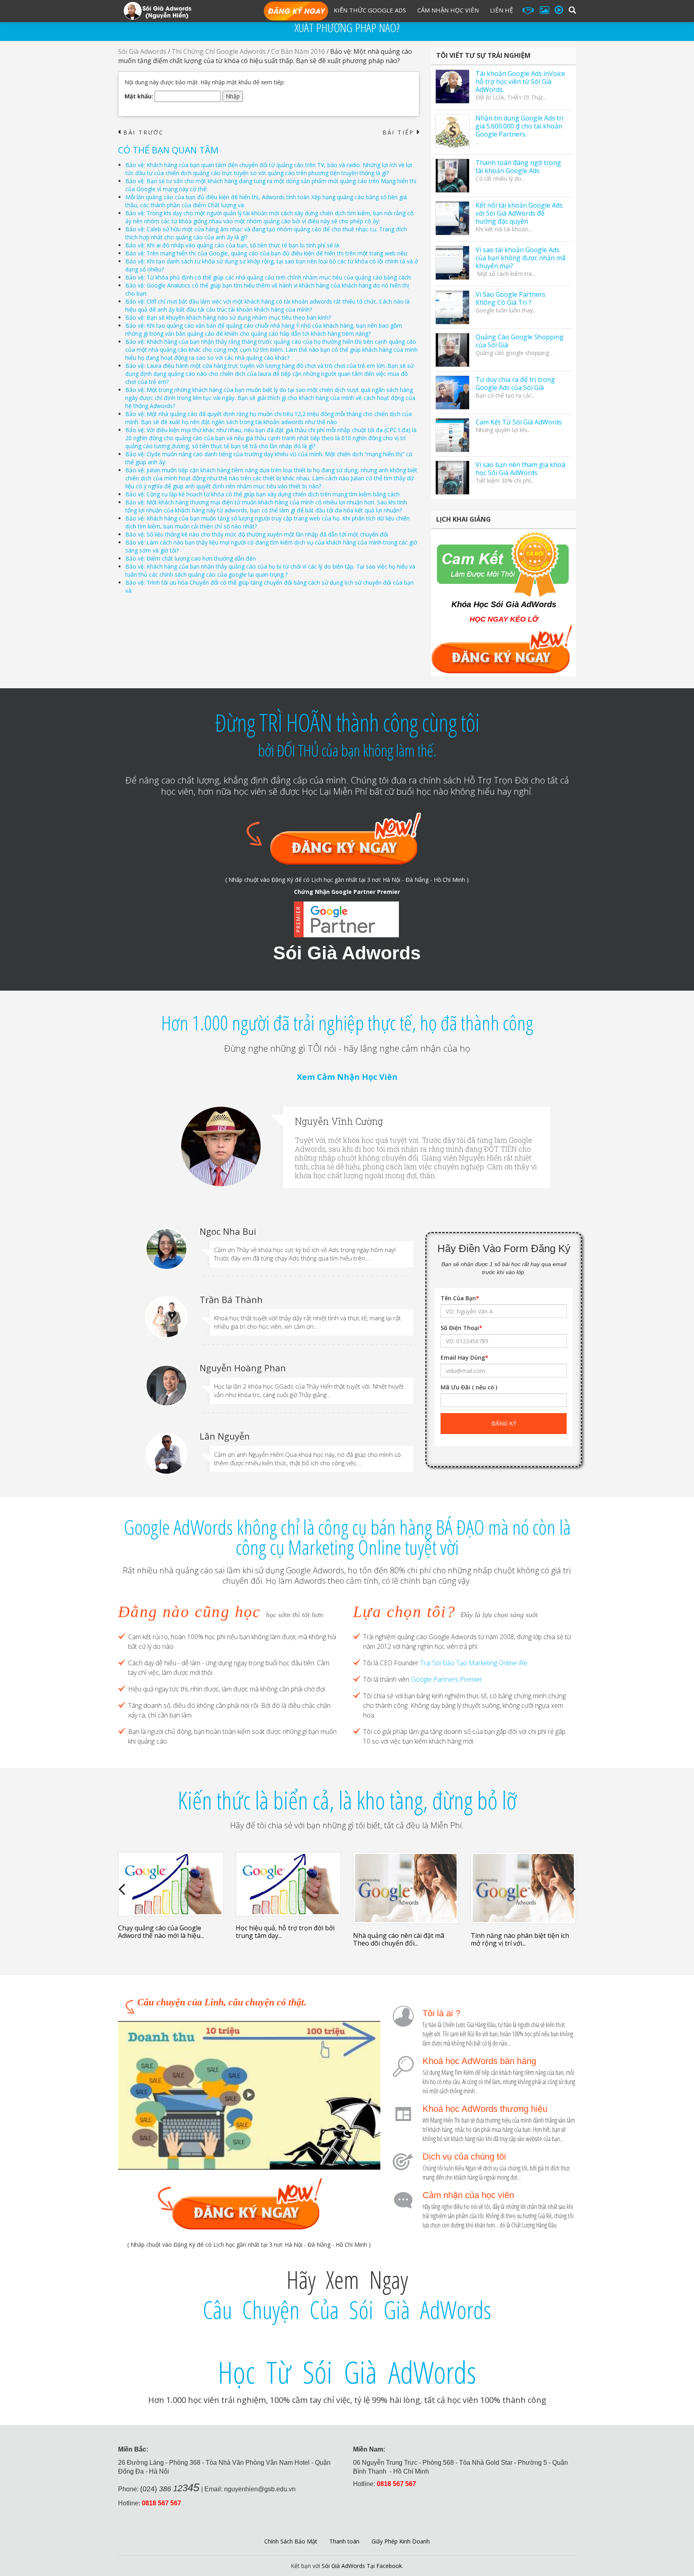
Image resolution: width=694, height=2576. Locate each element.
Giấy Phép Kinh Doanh (401, 2541)
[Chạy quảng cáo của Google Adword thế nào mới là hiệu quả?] (171, 1884)
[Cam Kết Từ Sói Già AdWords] (452, 435)
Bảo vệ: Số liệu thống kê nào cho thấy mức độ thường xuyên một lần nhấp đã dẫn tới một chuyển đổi (257, 534)
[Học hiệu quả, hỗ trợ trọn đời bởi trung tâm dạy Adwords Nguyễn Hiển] (289, 1884)
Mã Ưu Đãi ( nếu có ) (469, 1387)
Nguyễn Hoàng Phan (243, 1368)
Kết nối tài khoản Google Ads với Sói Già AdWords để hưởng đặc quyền (519, 213)
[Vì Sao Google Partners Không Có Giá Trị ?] (452, 307)
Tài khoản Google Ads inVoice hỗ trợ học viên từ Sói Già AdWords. (520, 82)
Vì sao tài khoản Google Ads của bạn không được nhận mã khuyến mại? (520, 258)
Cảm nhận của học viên (468, 2195)
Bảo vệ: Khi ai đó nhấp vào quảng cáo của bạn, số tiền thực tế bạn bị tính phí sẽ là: (233, 245)
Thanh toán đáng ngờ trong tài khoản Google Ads (518, 167)
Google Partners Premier (447, 1679)
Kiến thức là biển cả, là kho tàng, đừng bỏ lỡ (347, 1800)
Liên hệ (501, 10)
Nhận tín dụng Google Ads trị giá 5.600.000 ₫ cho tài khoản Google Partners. (519, 126)
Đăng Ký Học (296, 12)
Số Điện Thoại (461, 1328)
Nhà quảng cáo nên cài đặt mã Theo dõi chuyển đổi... (399, 1939)
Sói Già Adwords (142, 51)
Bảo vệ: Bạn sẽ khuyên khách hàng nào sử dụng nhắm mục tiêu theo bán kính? (228, 317)
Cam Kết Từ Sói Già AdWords (519, 422)
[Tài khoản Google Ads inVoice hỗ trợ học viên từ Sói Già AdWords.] (452, 87)
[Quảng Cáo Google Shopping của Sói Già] (452, 350)
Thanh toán (344, 2541)
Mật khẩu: (140, 96)
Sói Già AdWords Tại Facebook (362, 2566)
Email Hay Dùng (464, 1357)
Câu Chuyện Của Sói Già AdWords (347, 2310)
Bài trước (141, 133)
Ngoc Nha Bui (228, 1231)
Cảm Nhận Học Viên (448, 10)
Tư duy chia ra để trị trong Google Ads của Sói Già (515, 383)
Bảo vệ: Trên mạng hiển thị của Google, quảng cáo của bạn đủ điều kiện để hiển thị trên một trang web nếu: (267, 253)
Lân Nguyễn (225, 1436)
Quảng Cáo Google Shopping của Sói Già (519, 341)
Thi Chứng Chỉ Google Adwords (219, 51)
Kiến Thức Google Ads (370, 10)
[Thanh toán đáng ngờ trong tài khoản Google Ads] (452, 176)
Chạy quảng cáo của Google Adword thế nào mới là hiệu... (161, 1932)
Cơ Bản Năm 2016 (298, 51)
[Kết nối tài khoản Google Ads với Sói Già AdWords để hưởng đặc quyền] (452, 218)
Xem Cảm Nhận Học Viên (347, 1077)
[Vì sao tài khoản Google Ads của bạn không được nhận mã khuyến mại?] (452, 263)
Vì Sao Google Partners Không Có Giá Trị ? (510, 298)
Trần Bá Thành (231, 1299)
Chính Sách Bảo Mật (291, 2541)
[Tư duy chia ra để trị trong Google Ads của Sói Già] (452, 393)
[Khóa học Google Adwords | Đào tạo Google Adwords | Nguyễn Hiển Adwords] (157, 10)
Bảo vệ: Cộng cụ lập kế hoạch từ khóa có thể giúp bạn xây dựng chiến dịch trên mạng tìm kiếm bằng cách (262, 494)
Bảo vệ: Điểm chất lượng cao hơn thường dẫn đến (191, 558)
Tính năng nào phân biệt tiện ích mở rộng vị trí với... (520, 1939)
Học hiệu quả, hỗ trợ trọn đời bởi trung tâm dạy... (285, 1932)
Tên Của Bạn (460, 1298)
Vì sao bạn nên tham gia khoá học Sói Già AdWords (520, 469)
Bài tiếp (401, 133)
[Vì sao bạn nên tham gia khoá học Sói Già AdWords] (452, 478)
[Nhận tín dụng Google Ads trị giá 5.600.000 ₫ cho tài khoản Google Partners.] (452, 131)
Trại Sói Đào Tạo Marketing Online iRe (474, 1663)
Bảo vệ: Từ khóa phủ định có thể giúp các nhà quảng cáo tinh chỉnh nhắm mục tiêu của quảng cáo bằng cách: (268, 277)
